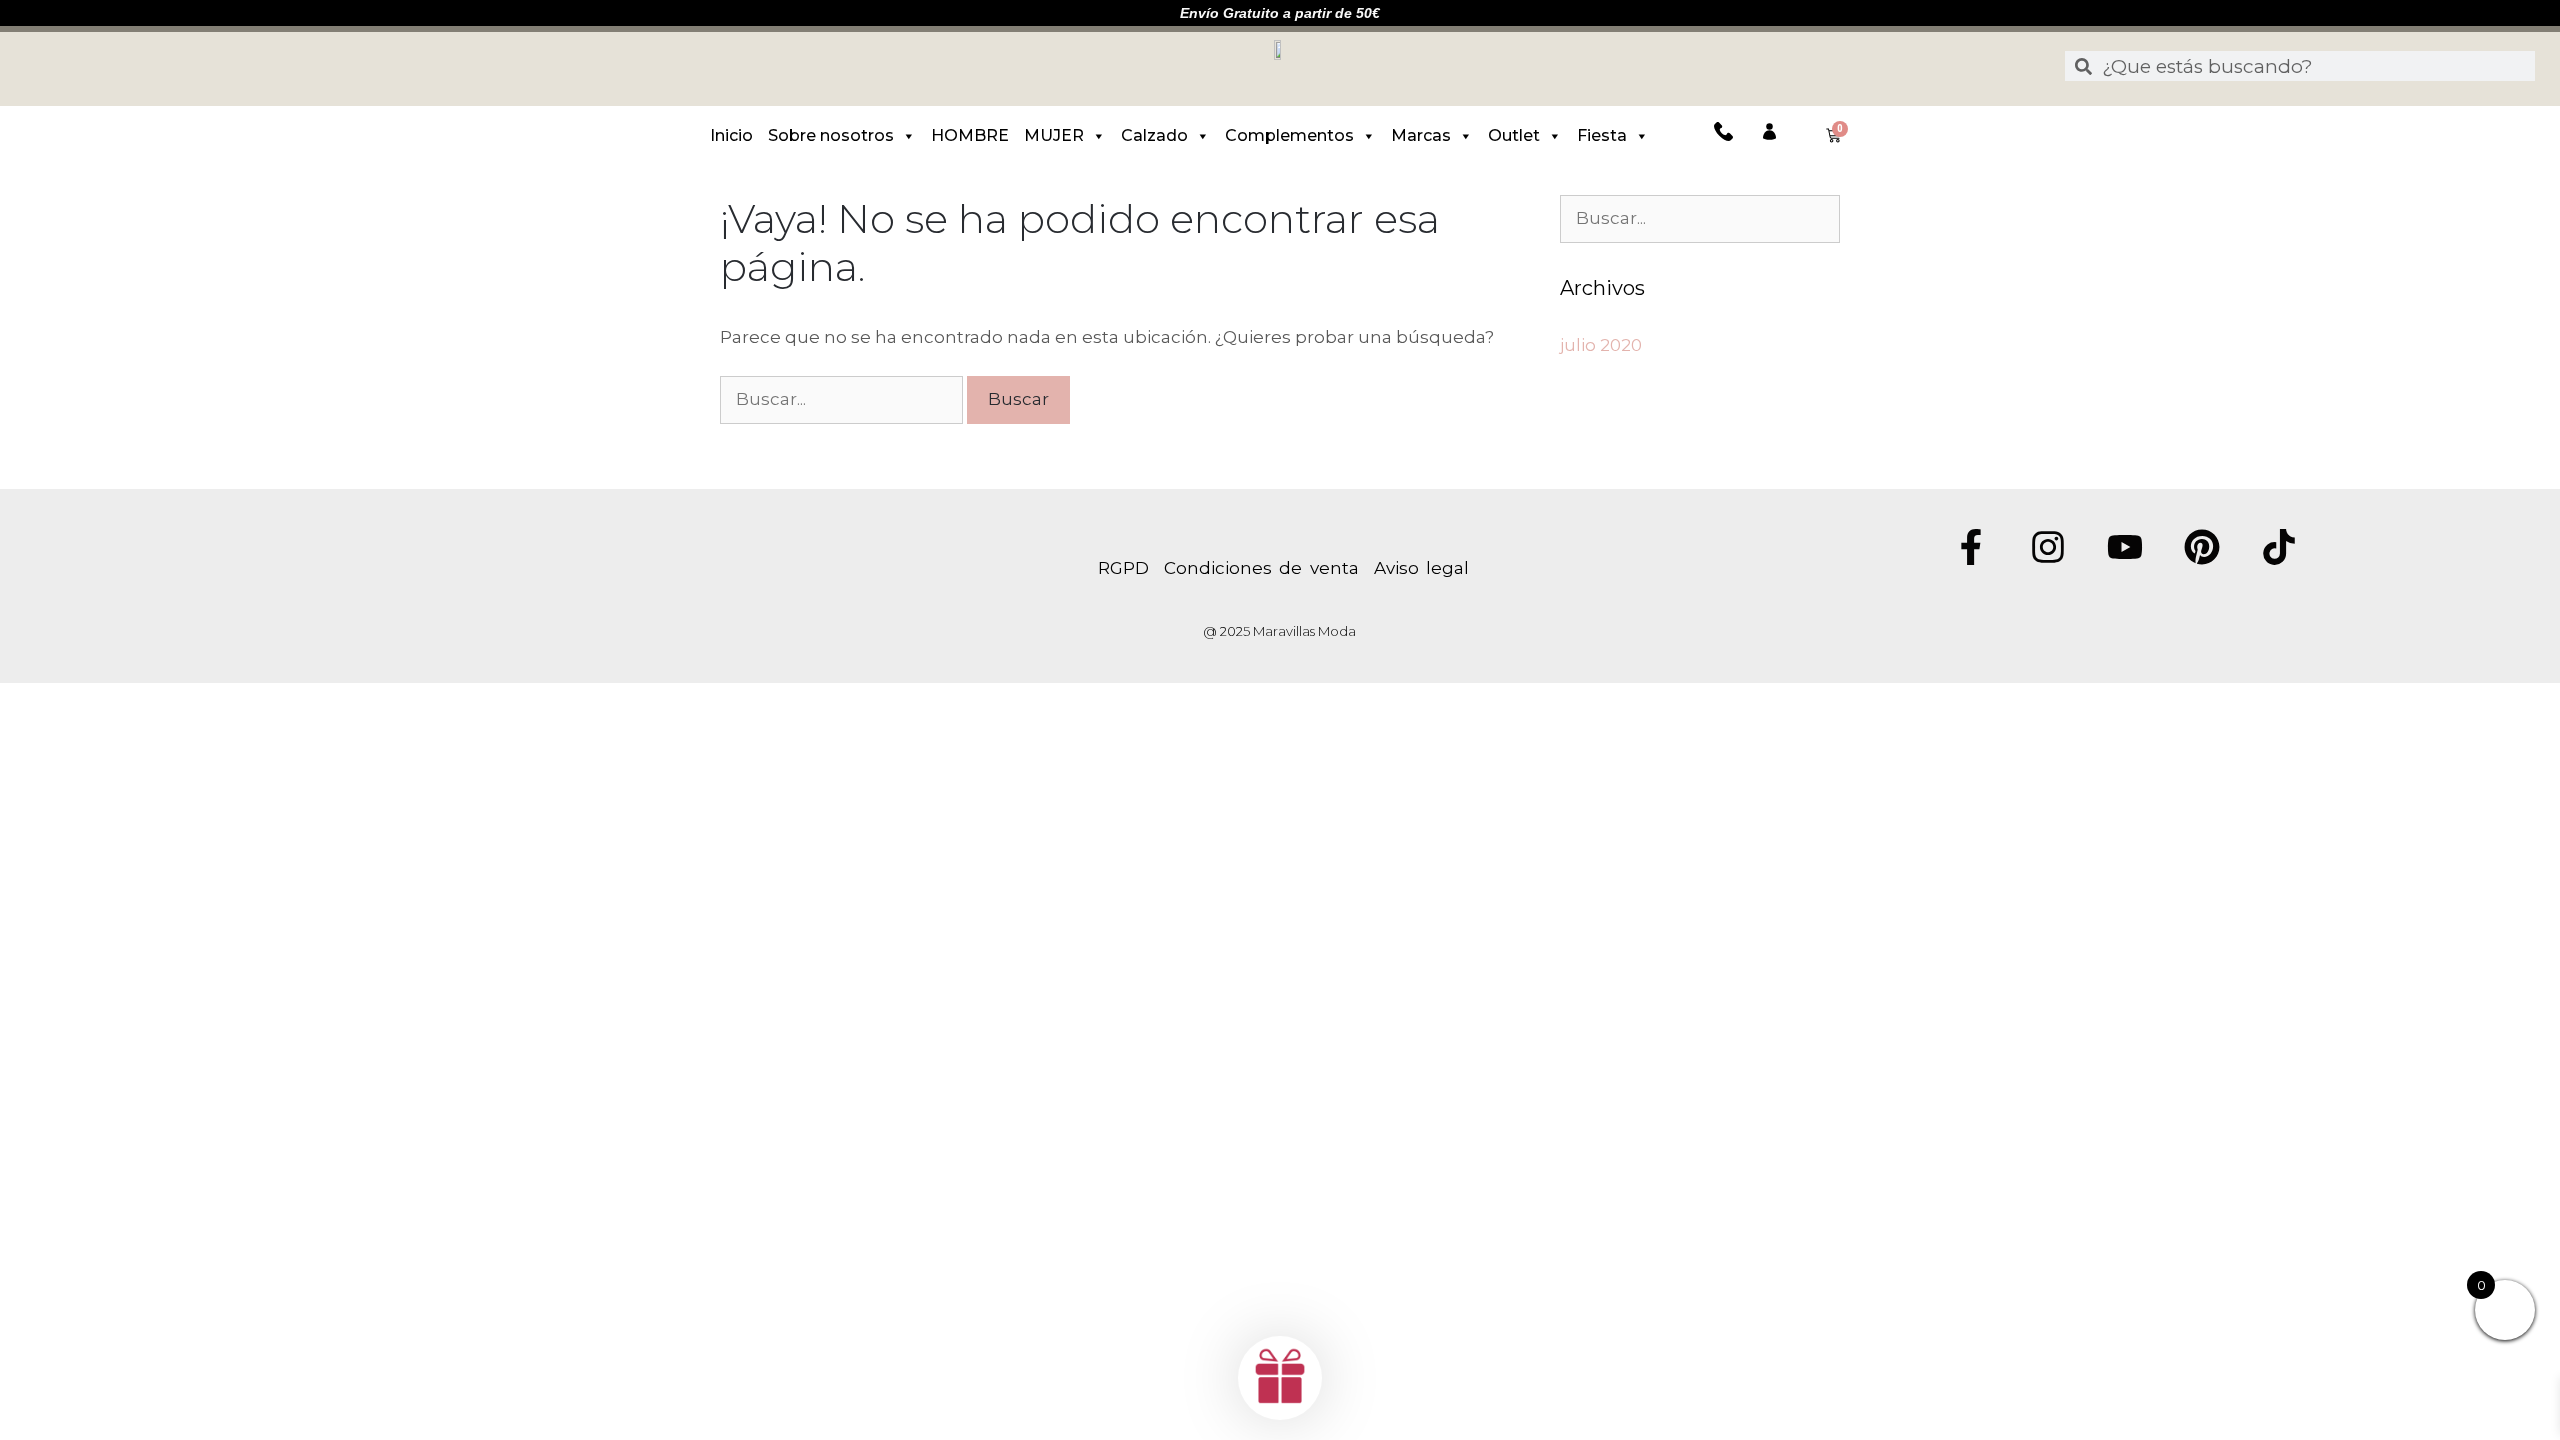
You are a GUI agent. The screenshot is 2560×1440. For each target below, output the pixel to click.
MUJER (1054, 135)
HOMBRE (970, 135)
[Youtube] (2125, 547)
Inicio (731, 135)
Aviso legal (1421, 568)
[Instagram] (2048, 547)
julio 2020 (1601, 345)
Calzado (1154, 135)
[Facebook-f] (1971, 547)
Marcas (1421, 135)
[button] (1280, 1378)
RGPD (1131, 568)
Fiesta (1602, 135)
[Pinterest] (2202, 547)
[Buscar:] (843, 399)
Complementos (1289, 135)
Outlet (1514, 135)
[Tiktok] (2279, 547)
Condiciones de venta (1261, 568)
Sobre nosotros (831, 135)
